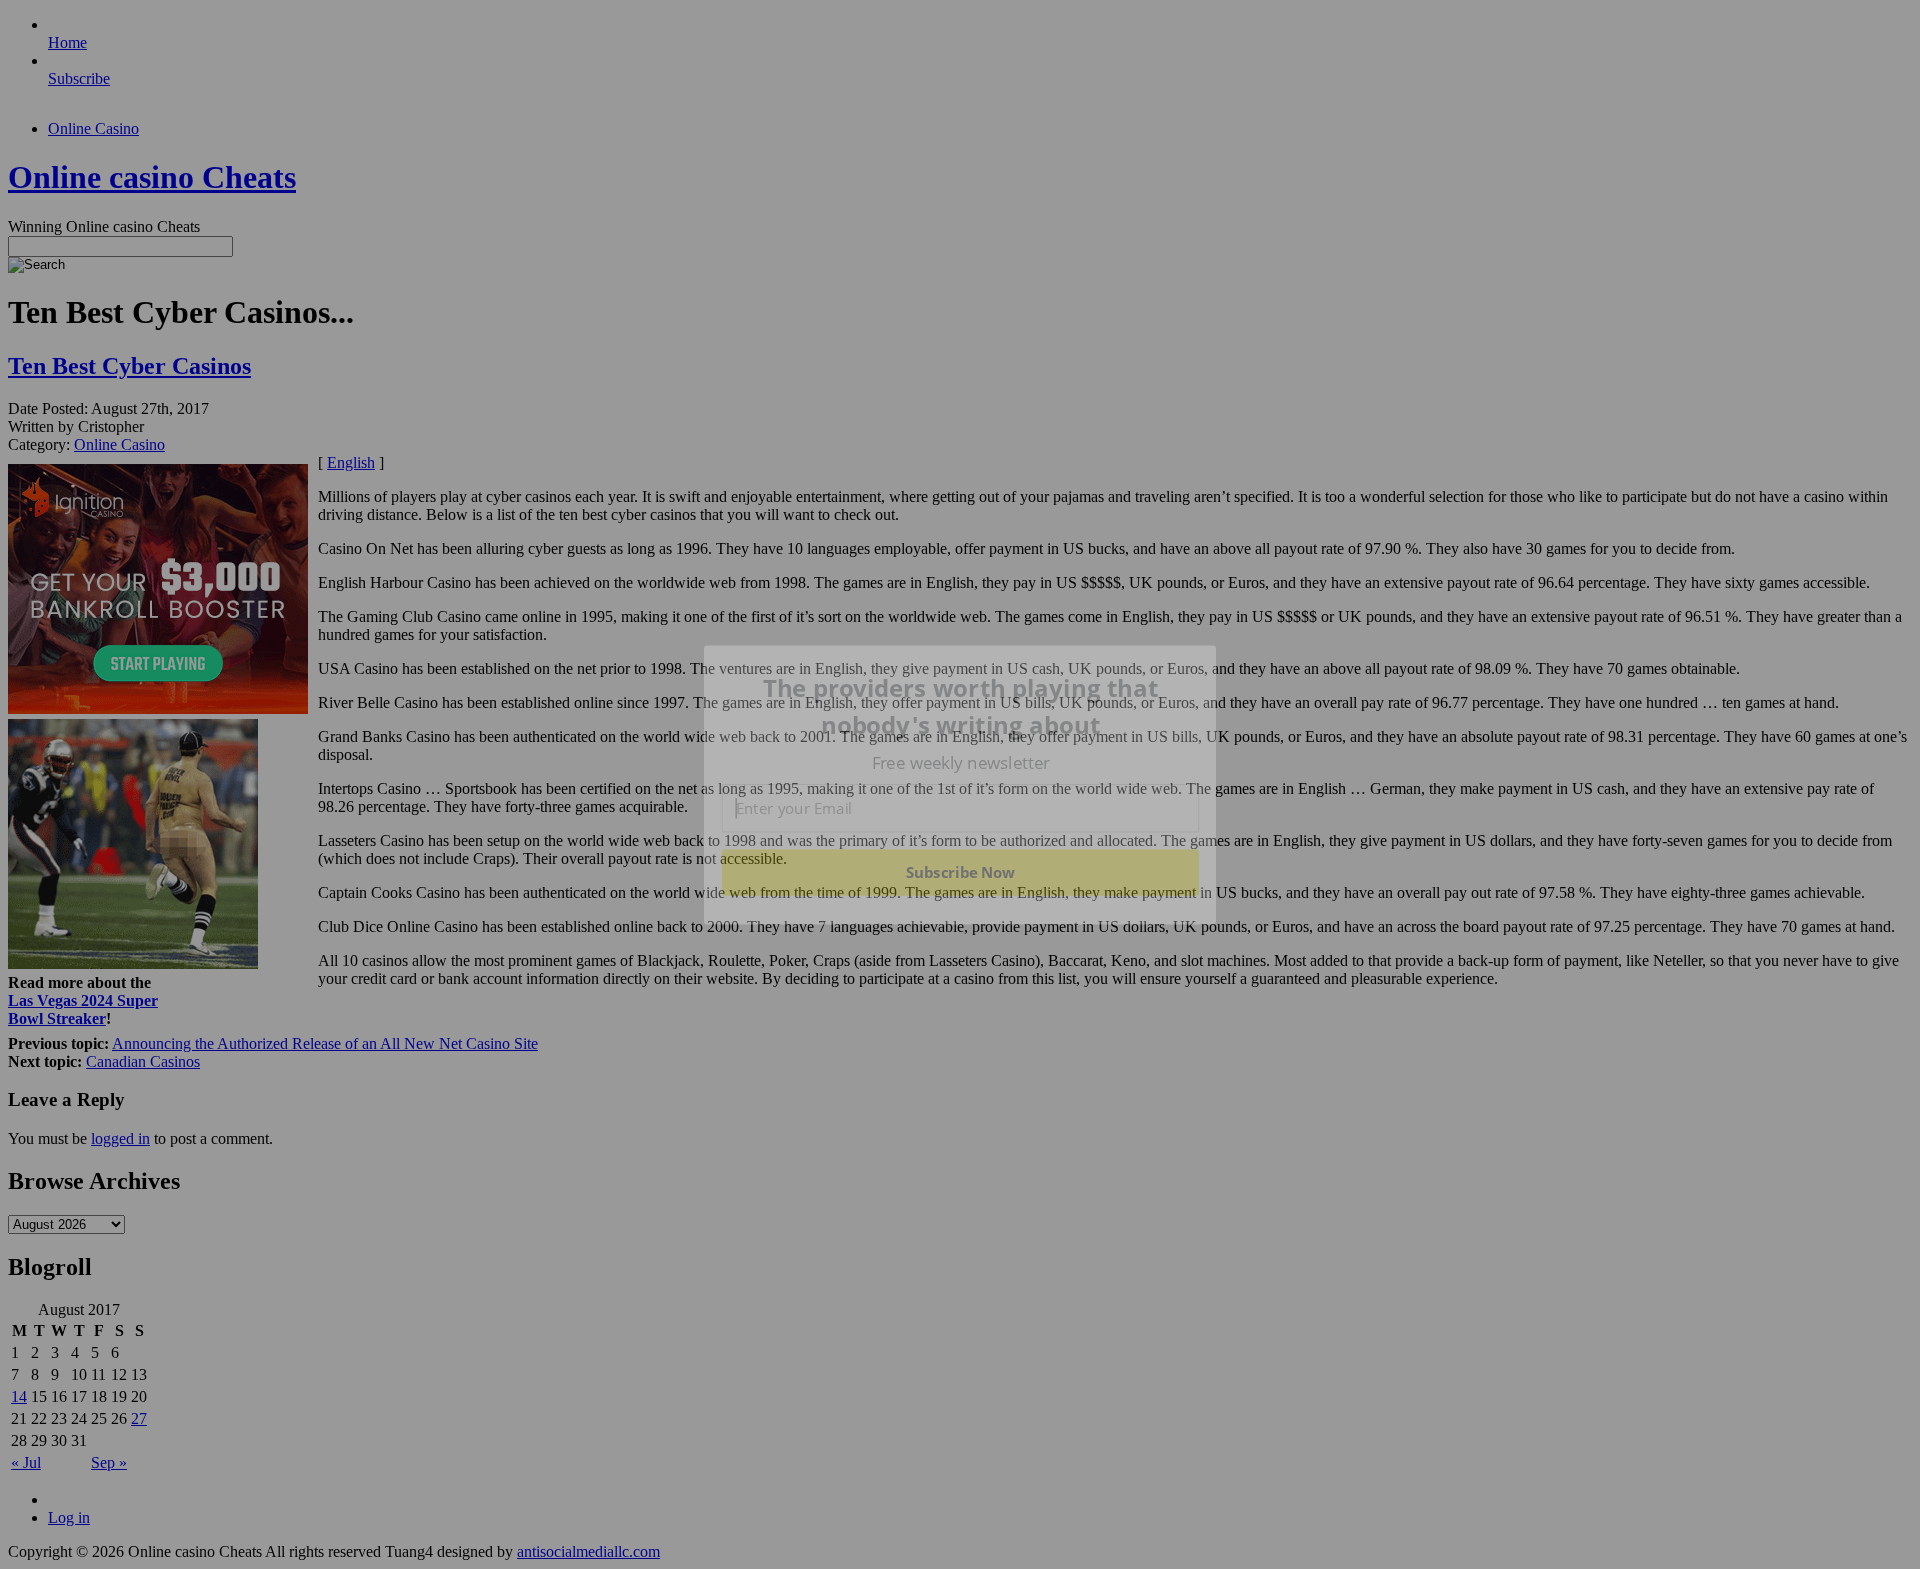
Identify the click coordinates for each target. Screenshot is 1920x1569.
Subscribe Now (960, 872)
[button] (961, 706)
